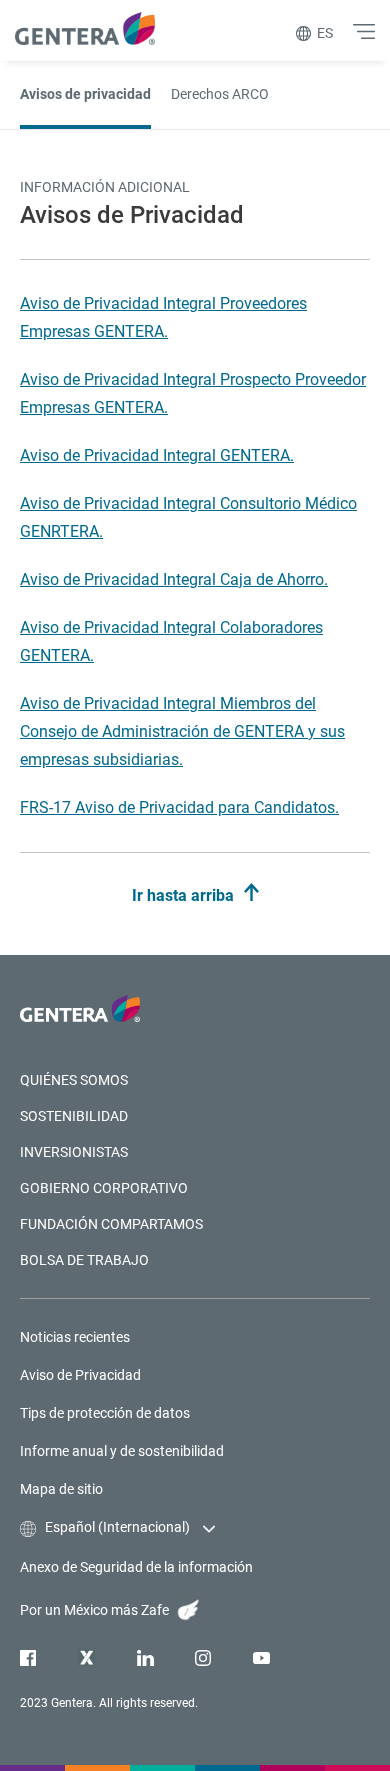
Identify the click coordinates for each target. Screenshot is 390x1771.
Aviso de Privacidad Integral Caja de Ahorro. (174, 579)
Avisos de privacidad (85, 94)
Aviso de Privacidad (80, 1375)
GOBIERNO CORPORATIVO (104, 1188)
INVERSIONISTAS (74, 1152)
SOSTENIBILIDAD (74, 1116)
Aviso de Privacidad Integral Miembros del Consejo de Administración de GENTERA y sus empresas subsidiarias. (182, 731)
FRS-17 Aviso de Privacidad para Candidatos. (179, 807)
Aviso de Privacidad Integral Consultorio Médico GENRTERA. (188, 517)
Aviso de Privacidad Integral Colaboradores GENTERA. (171, 641)
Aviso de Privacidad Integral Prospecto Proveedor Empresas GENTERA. (193, 393)
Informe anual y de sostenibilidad (122, 1451)
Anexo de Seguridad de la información (136, 1567)
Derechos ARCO (220, 94)
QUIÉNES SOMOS (74, 1080)
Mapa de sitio (61, 1489)
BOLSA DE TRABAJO (84, 1260)
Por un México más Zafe (96, 1610)
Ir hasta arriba (185, 895)
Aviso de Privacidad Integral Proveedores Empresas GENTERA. (163, 317)
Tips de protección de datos (105, 1413)
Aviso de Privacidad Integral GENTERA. (157, 455)
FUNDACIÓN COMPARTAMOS (111, 1224)
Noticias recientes (75, 1337)
